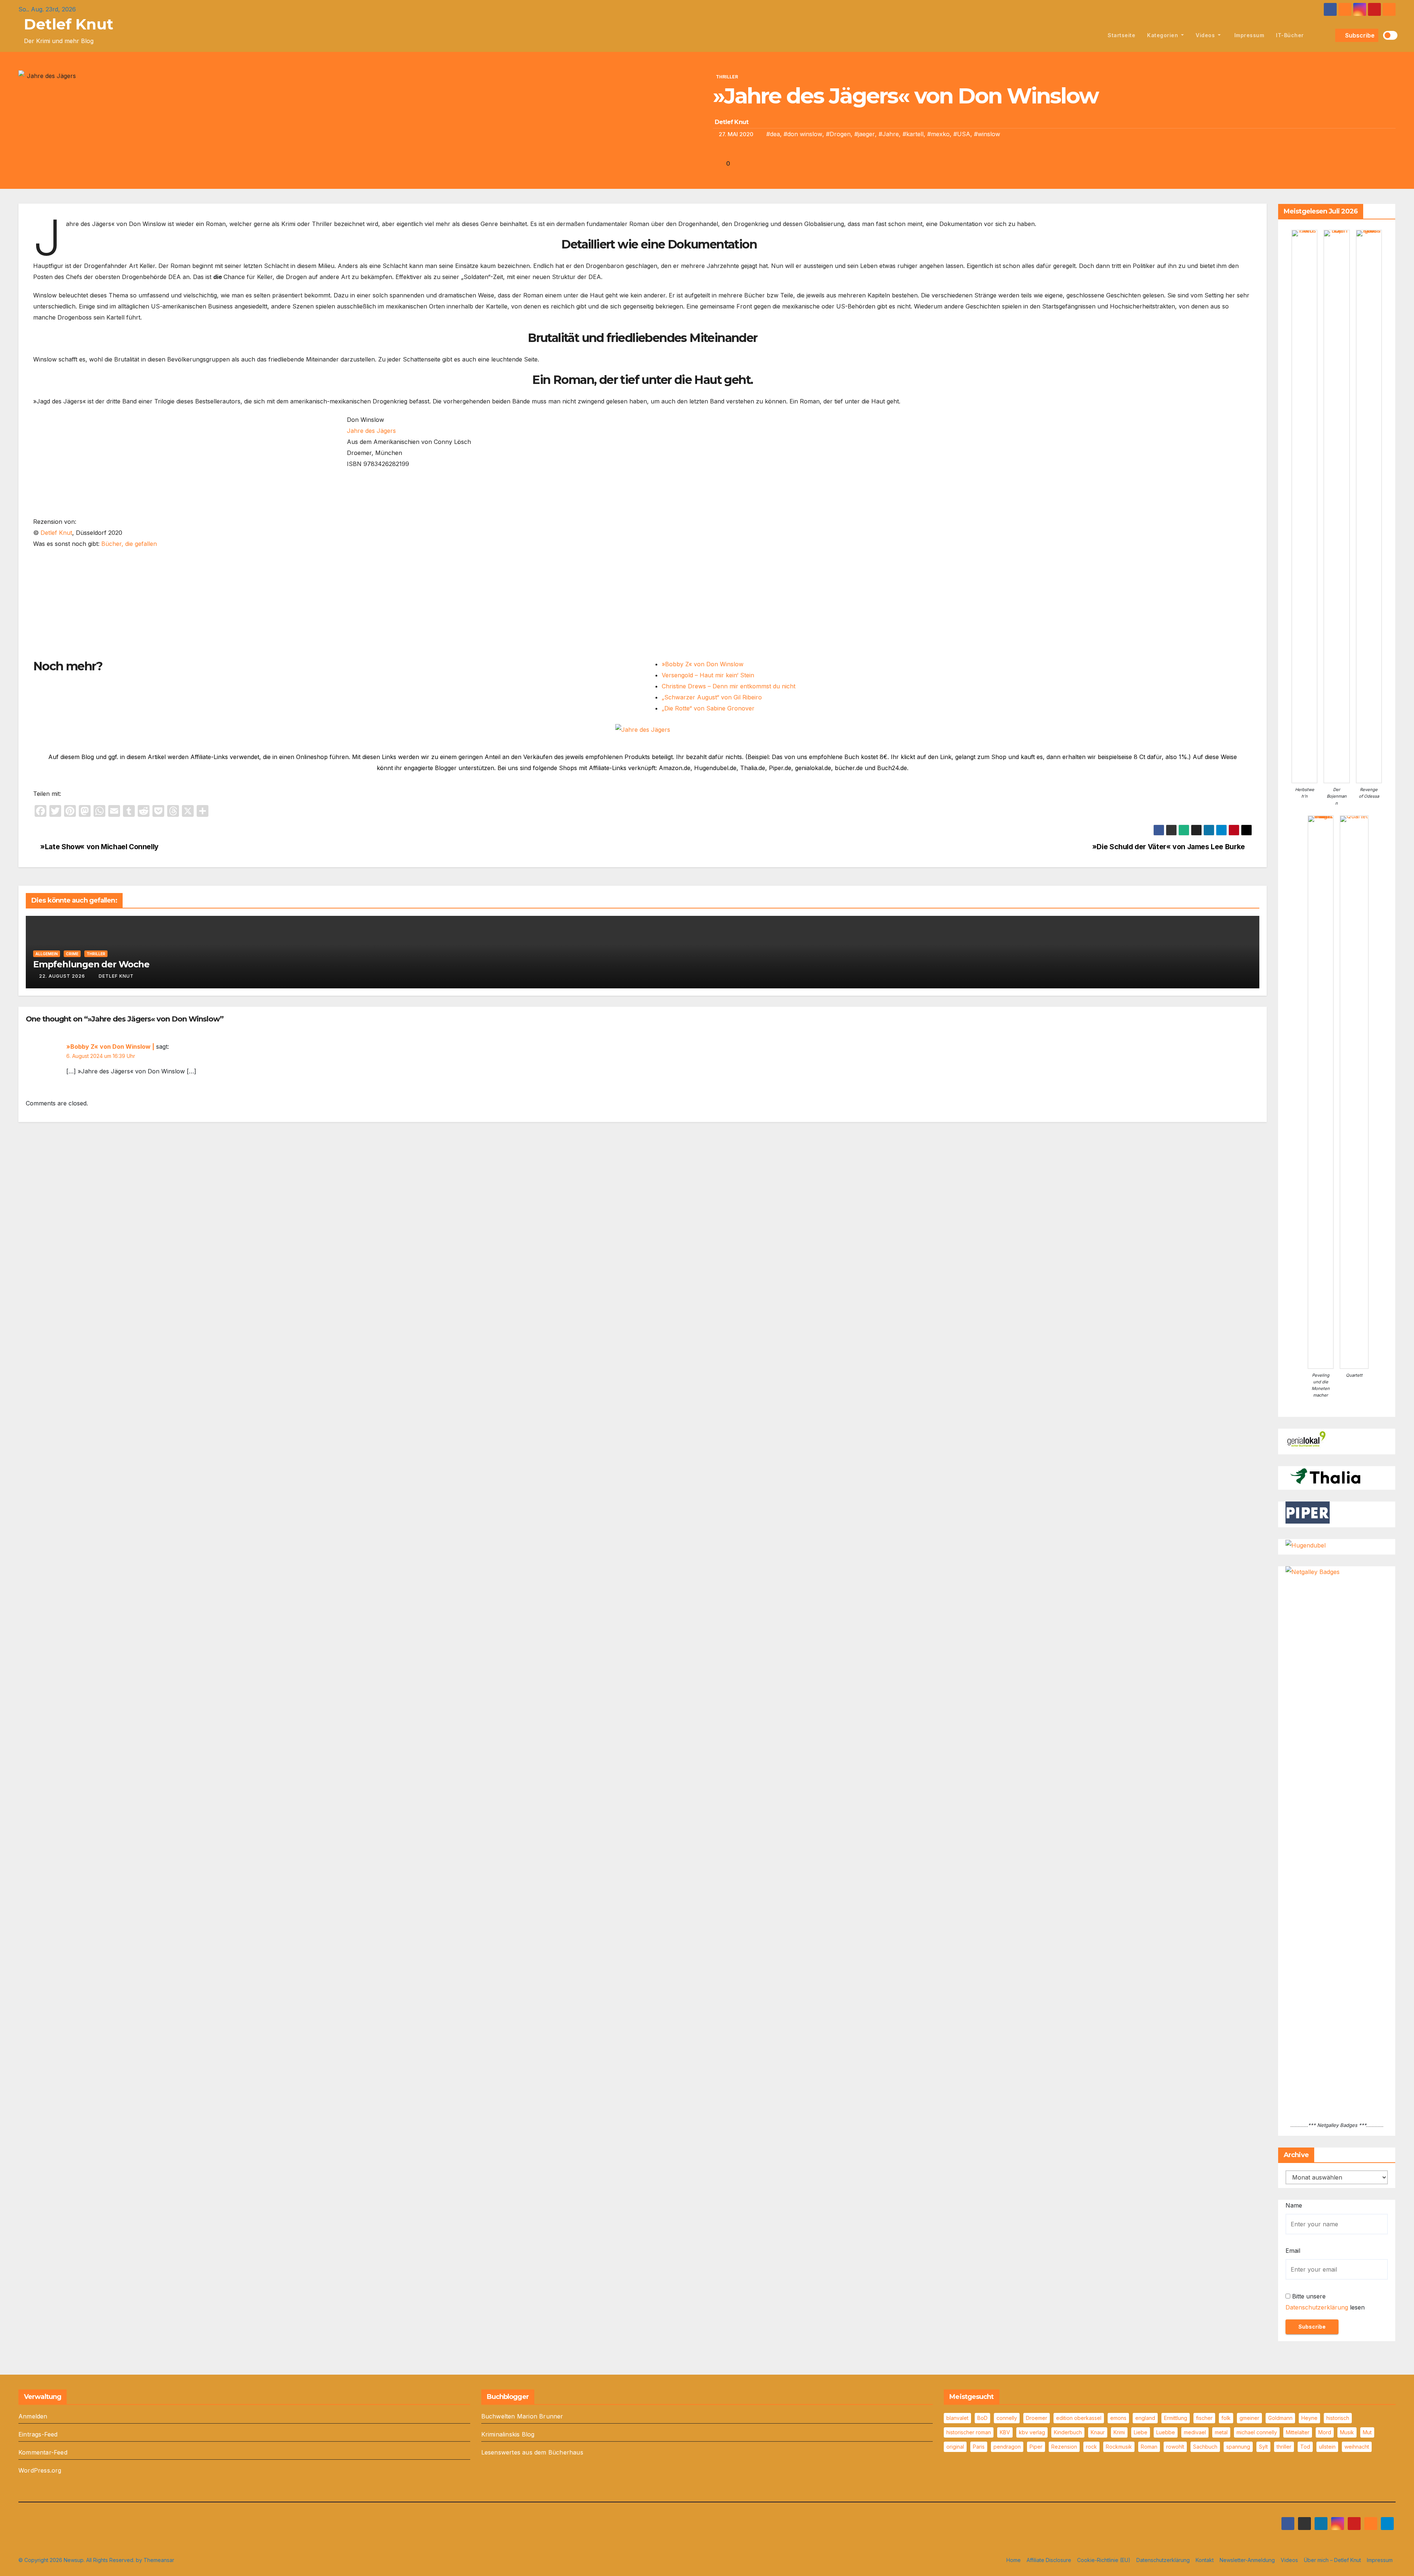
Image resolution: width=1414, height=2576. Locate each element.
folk (1226, 2418)
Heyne (1309, 2418)
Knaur (1098, 2432)
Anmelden (33, 2416)
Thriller (727, 77)
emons (1118, 2418)
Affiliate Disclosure (1049, 2560)
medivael (1195, 2432)
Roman (1149, 2447)
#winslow (987, 134)
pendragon (1007, 2447)
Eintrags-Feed (38, 2434)
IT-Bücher (1290, 35)
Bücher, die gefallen (129, 544)
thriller (1284, 2447)
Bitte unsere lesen (1325, 2302)
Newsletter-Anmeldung (1247, 2560)
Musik (1347, 2432)
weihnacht (1357, 2447)
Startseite (1121, 35)
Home (1014, 2560)
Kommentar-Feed (43, 2452)
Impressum (1248, 35)
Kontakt (1205, 2560)
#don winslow (803, 134)
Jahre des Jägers (371, 431)
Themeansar (159, 2560)
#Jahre (889, 134)
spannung (1238, 2447)
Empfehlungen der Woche (91, 964)
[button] (1328, 35)
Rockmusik (1119, 2447)
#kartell (913, 134)
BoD (982, 2418)
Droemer (1037, 2418)
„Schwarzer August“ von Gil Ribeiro (712, 697)
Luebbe (1166, 2432)
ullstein (1327, 2447)
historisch (1338, 2418)
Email (1293, 2251)
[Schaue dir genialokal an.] (1308, 1439)
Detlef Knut (69, 24)
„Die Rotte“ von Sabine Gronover (708, 708)
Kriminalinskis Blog (508, 2434)
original (955, 2447)
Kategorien (1163, 35)
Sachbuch (1205, 2447)
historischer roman (969, 2432)
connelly (1007, 2418)
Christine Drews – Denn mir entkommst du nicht (729, 686)
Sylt (1263, 2447)
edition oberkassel (1079, 2418)
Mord (1325, 2432)
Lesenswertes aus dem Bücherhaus (532, 2452)
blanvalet (957, 2418)
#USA (962, 134)
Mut (1367, 2432)
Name (1294, 2205)
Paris (979, 2447)
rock (1091, 2447)
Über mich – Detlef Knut (1332, 2560)
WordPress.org (40, 2470)
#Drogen (838, 134)
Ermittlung (1176, 2418)
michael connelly (1257, 2432)
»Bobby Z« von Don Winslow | (110, 1047)
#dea (773, 134)
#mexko (938, 134)
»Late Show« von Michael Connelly (99, 847)
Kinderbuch (1068, 2432)
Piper (1036, 2447)
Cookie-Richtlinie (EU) (1104, 2560)
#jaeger (865, 134)
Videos (1206, 35)
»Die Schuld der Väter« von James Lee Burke (1169, 847)
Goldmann (1280, 2418)
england (1145, 2418)
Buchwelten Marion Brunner (522, 2416)
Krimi (1119, 2432)
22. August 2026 (62, 976)
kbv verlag (1032, 2432)
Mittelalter (1298, 2432)
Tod (1305, 2447)
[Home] (1093, 35)
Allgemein (47, 954)
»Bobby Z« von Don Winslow (703, 664)
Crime (72, 954)
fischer (1204, 2418)
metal (1221, 2432)
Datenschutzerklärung (1317, 2307)
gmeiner (1249, 2418)
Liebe (1141, 2432)
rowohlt (1175, 2447)
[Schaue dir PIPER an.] (1308, 1512)
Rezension (1064, 2447)
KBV (1005, 2432)
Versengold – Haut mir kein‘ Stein (708, 675)
